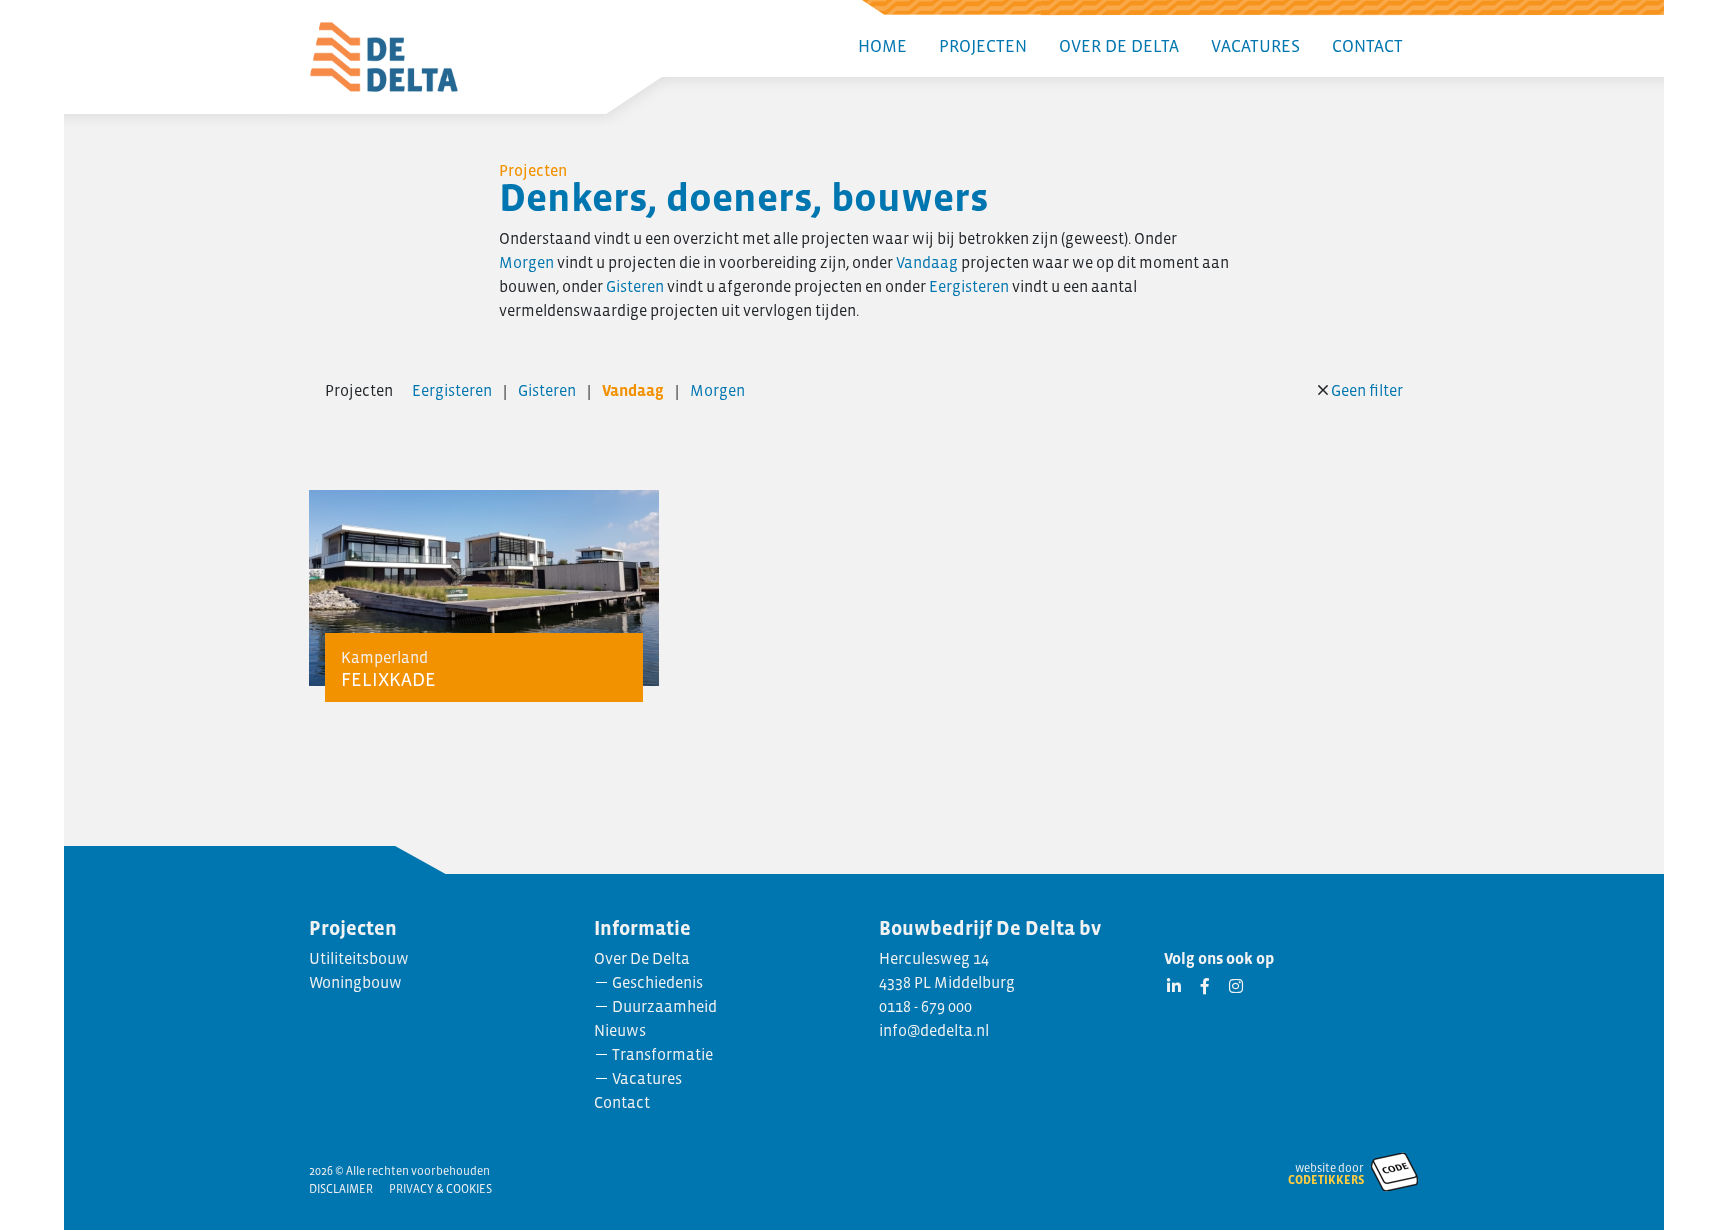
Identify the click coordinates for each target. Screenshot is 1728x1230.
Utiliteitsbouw (359, 958)
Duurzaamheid (664, 1006)
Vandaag (927, 262)
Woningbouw (355, 982)
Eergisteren (969, 286)
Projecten (983, 46)
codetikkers (1326, 1180)
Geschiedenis (657, 982)
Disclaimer (341, 1189)
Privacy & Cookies (440, 1189)
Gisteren (635, 286)
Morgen (526, 262)
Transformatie (662, 1054)
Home (882, 46)
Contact (1367, 46)
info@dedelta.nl (934, 1030)
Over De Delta (1119, 46)
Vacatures (1255, 46)
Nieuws (620, 1030)
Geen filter (1367, 390)
